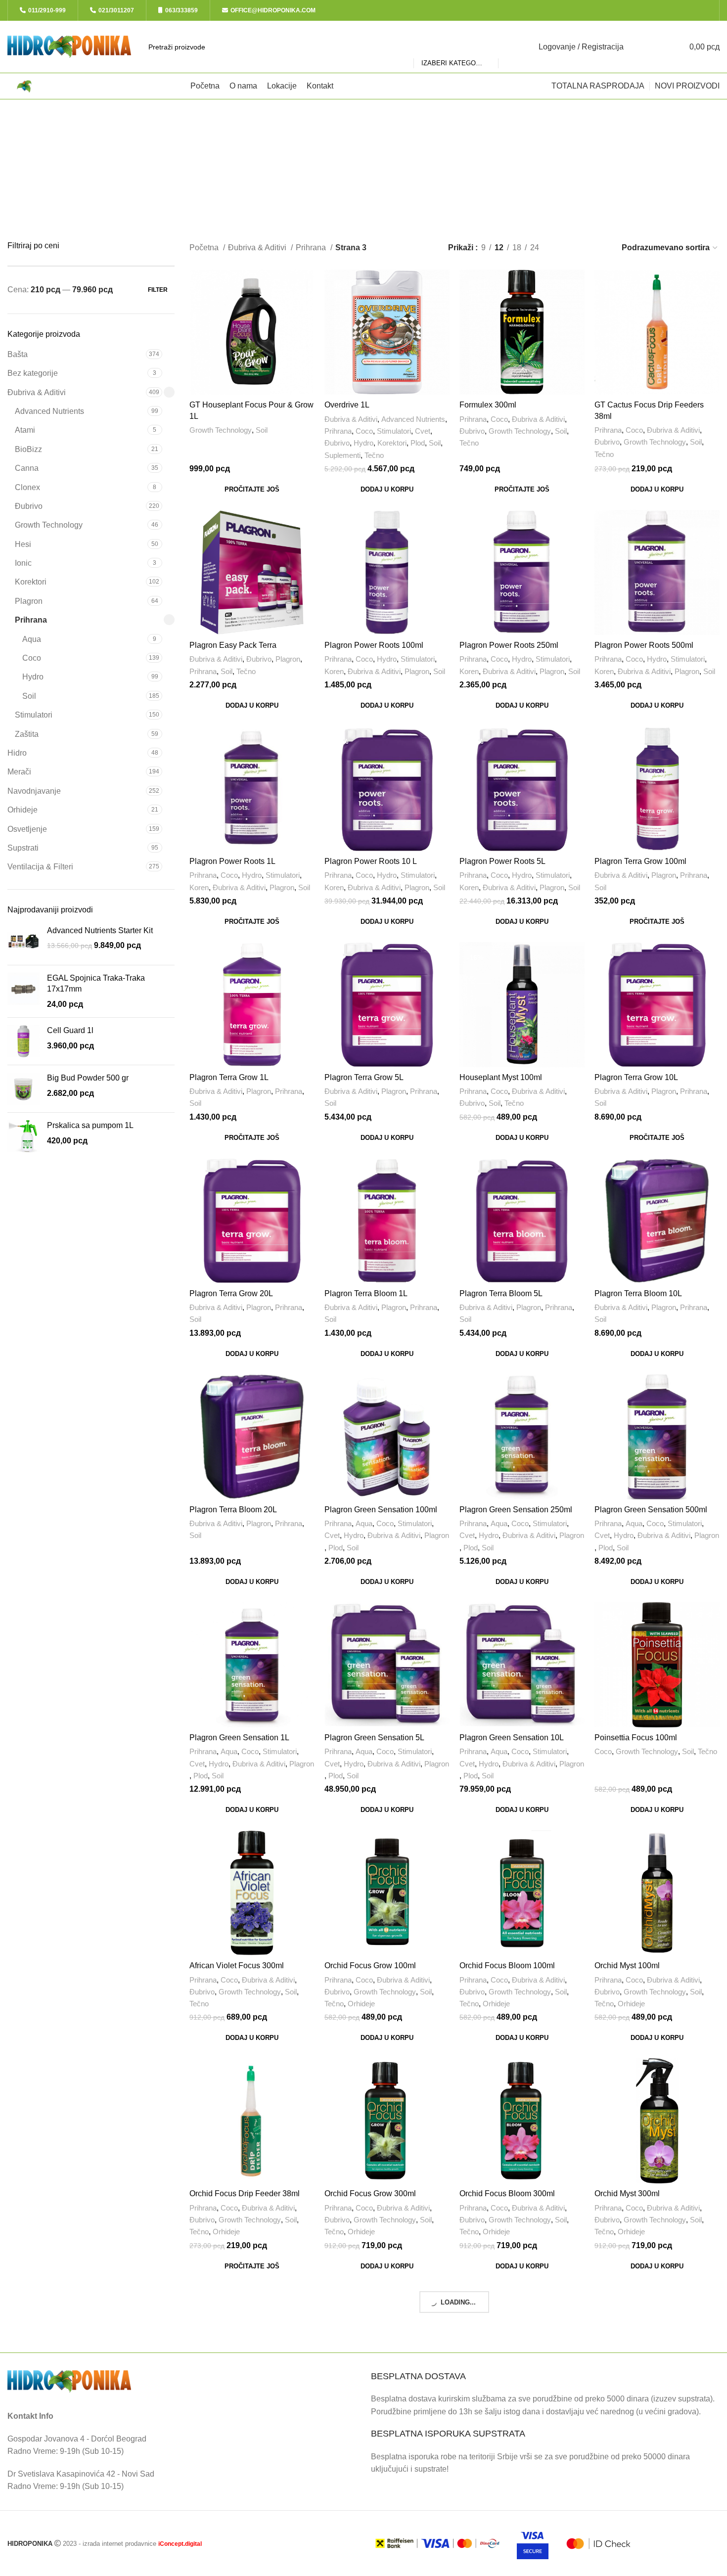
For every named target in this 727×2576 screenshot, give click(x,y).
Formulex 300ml (488, 405)
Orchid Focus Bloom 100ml (507, 1966)
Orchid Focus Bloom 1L (366, 2422)
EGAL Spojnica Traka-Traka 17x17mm (96, 983)
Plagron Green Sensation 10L (512, 1738)
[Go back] (311, 122)
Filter (158, 290)
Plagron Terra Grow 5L (364, 1077)
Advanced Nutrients (49, 411)
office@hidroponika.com (273, 10)
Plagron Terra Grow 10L (636, 1077)
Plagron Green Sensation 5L (374, 1738)
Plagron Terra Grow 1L (229, 1077)
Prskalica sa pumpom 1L (90, 1125)
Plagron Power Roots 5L (502, 861)
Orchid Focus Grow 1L (229, 2422)
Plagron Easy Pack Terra (233, 645)
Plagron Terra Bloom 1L (366, 1293)
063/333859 (182, 10)
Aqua (32, 639)
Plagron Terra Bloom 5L (501, 1293)
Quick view (307, 308)
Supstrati (23, 848)
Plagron (29, 601)
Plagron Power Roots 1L (232, 861)
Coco (32, 658)
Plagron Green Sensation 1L (239, 1738)
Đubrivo (29, 506)
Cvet (423, 431)
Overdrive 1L (347, 405)
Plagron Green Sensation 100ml (381, 1510)
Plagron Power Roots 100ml (374, 645)
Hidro (17, 753)
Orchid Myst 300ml (627, 2193)
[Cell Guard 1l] (23, 1041)
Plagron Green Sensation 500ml (651, 1510)
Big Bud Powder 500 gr (88, 1078)
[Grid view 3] (582, 248)
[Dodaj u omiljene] (307, 330)
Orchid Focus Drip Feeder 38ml (245, 2193)
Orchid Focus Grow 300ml (370, 2193)
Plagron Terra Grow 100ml (640, 861)
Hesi (23, 544)
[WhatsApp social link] (708, 10)
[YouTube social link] (697, 10)
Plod (418, 443)
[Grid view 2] (563, 248)
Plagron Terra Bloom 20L (233, 1510)
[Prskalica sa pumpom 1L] (23, 1136)
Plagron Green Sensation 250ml (516, 1510)
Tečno (374, 455)
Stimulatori (34, 715)
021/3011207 (116, 10)
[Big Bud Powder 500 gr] (23, 1089)
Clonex (27, 487)
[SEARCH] (510, 47)
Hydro (33, 677)
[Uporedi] (307, 286)
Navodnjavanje (34, 791)
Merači (19, 772)
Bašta (18, 354)
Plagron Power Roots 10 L (371, 861)
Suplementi (342, 455)
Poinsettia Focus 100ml (636, 1738)
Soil (29, 696)
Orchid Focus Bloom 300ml (507, 2193)
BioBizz (28, 449)
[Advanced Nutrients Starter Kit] (23, 941)
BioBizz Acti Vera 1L (630, 2422)
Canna (27, 468)
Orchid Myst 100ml (627, 1966)
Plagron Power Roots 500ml (644, 645)
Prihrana (31, 620)
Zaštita (27, 734)
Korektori (31, 582)
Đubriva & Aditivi (37, 392)
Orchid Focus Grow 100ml (370, 1966)
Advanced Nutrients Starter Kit (100, 930)
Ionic (23, 563)
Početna (205, 248)
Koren (334, 671)
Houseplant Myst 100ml (501, 1077)
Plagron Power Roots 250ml (509, 645)
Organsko (694, 2448)
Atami (25, 430)
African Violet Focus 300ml (237, 1966)
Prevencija (637, 2460)
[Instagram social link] (686, 10)
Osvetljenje (27, 829)
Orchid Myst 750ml (492, 2422)
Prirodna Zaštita (684, 2460)
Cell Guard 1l (70, 1030)
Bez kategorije (33, 373)
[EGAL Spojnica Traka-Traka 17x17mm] (23, 991)
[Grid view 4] (600, 248)
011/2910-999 (47, 10)
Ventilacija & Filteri (40, 867)
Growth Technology (49, 525)
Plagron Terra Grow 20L (231, 1293)
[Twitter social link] (674, 10)
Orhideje (23, 810)
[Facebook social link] (663, 10)
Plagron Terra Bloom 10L (638, 1293)
